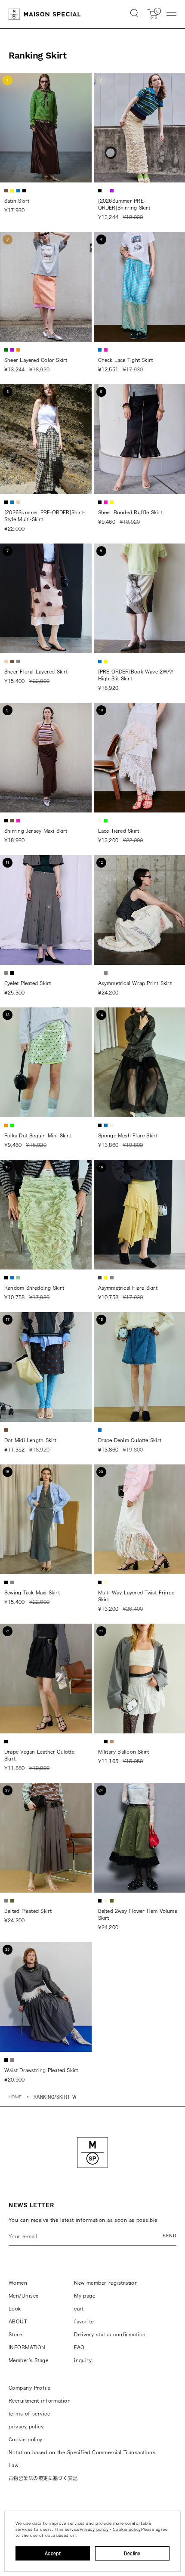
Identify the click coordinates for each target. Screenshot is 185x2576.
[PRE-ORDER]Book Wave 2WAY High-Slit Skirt (136, 675)
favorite (84, 2321)
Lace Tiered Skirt (119, 831)
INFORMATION (27, 2347)
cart (79, 2309)
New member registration (106, 2283)
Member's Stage (28, 2360)
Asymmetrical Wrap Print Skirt (135, 983)
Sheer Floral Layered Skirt (36, 672)
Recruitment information (40, 2401)
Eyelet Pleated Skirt (28, 983)
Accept (53, 2553)
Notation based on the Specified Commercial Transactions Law (82, 2459)
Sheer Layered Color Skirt (36, 360)
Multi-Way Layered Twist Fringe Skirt (136, 1596)
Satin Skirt (17, 201)
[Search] (134, 14)
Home (15, 2097)
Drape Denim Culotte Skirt (130, 1440)
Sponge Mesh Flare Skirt (128, 1135)
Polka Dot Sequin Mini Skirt (38, 1135)
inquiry (83, 2360)
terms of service (29, 2414)
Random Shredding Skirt (34, 1288)
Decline (132, 2553)
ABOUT (18, 2321)
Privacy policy (94, 2529)
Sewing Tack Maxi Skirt (32, 1592)
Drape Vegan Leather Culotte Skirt (39, 1755)
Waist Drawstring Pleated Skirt (41, 2070)
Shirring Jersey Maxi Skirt (36, 831)
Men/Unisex (23, 2296)
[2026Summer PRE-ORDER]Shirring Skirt (124, 204)
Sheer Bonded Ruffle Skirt (130, 512)
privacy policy (26, 2426)
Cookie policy (26, 2439)
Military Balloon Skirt (124, 1752)
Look (15, 2309)
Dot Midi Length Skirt (31, 1440)
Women (18, 2283)
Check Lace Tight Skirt (126, 360)
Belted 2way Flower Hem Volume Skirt (138, 1914)
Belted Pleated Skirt (28, 1911)
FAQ (79, 2347)
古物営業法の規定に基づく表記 (43, 2478)
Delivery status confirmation (110, 2334)
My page (85, 2296)
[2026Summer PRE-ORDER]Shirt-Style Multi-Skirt (45, 516)
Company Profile (30, 2388)
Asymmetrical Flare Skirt (128, 1288)
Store (15, 2334)
